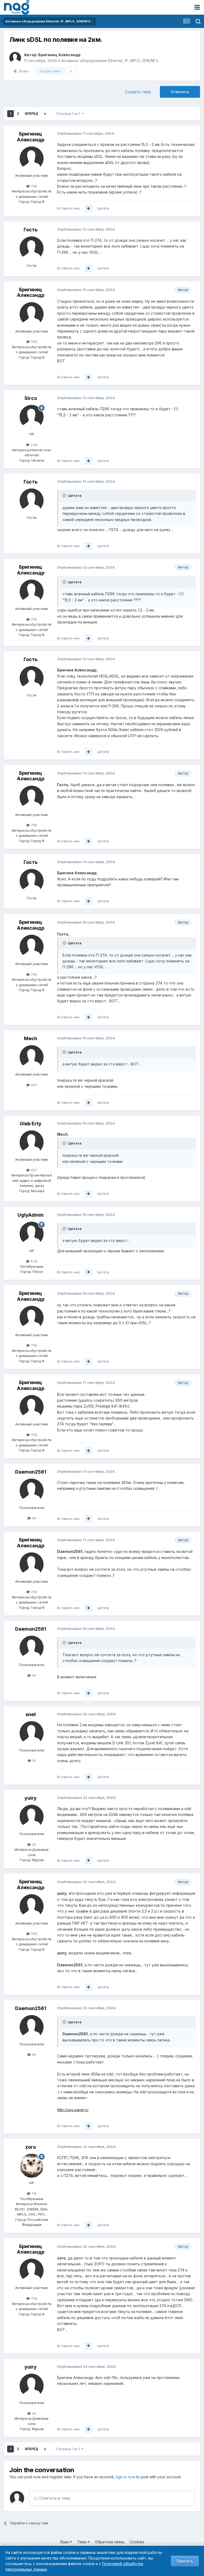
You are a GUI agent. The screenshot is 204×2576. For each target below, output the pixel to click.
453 (33, 1085)
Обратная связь (110, 2542)
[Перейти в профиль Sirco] (32, 417)
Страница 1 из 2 (69, 114)
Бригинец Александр (59, 55)
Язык (65, 2542)
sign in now (125, 2477)
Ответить (180, 92)
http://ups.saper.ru (73, 2110)
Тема (82, 2542)
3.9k (33, 445)
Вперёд (32, 114)
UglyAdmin (31, 1215)
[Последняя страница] (45, 114)
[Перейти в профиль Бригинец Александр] (15, 58)
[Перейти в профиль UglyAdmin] (32, 1234)
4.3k (33, 1261)
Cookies (137, 2542)
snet (31, 1714)
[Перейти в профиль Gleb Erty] (32, 1142)
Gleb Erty (31, 1124)
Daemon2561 (31, 1472)
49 (33, 1518)
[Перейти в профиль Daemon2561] (32, 1491)
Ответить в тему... (55, 2498)
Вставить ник (68, 208)
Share (22, 71)
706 (33, 186)
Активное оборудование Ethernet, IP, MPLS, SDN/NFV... (111, 61)
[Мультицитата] (88, 208)
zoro (31, 2147)
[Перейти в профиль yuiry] (32, 1817)
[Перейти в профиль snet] (32, 1733)
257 (33, 1170)
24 (33, 1844)
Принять (185, 2561)
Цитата (103, 208)
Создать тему (138, 92)
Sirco (31, 398)
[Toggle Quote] (65, 495)
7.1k (33, 2193)
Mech (31, 1038)
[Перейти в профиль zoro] (32, 2166)
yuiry (31, 1798)
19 (33, 1761)
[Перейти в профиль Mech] (32, 1057)
